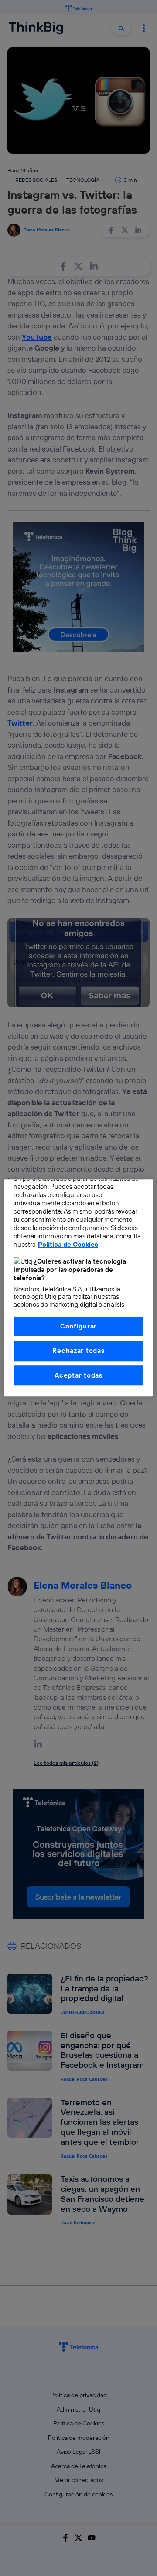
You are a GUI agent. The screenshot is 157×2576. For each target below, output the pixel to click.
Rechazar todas (78, 1351)
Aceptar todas (78, 1375)
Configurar (78, 1326)
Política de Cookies (68, 1245)
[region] (78, 1288)
